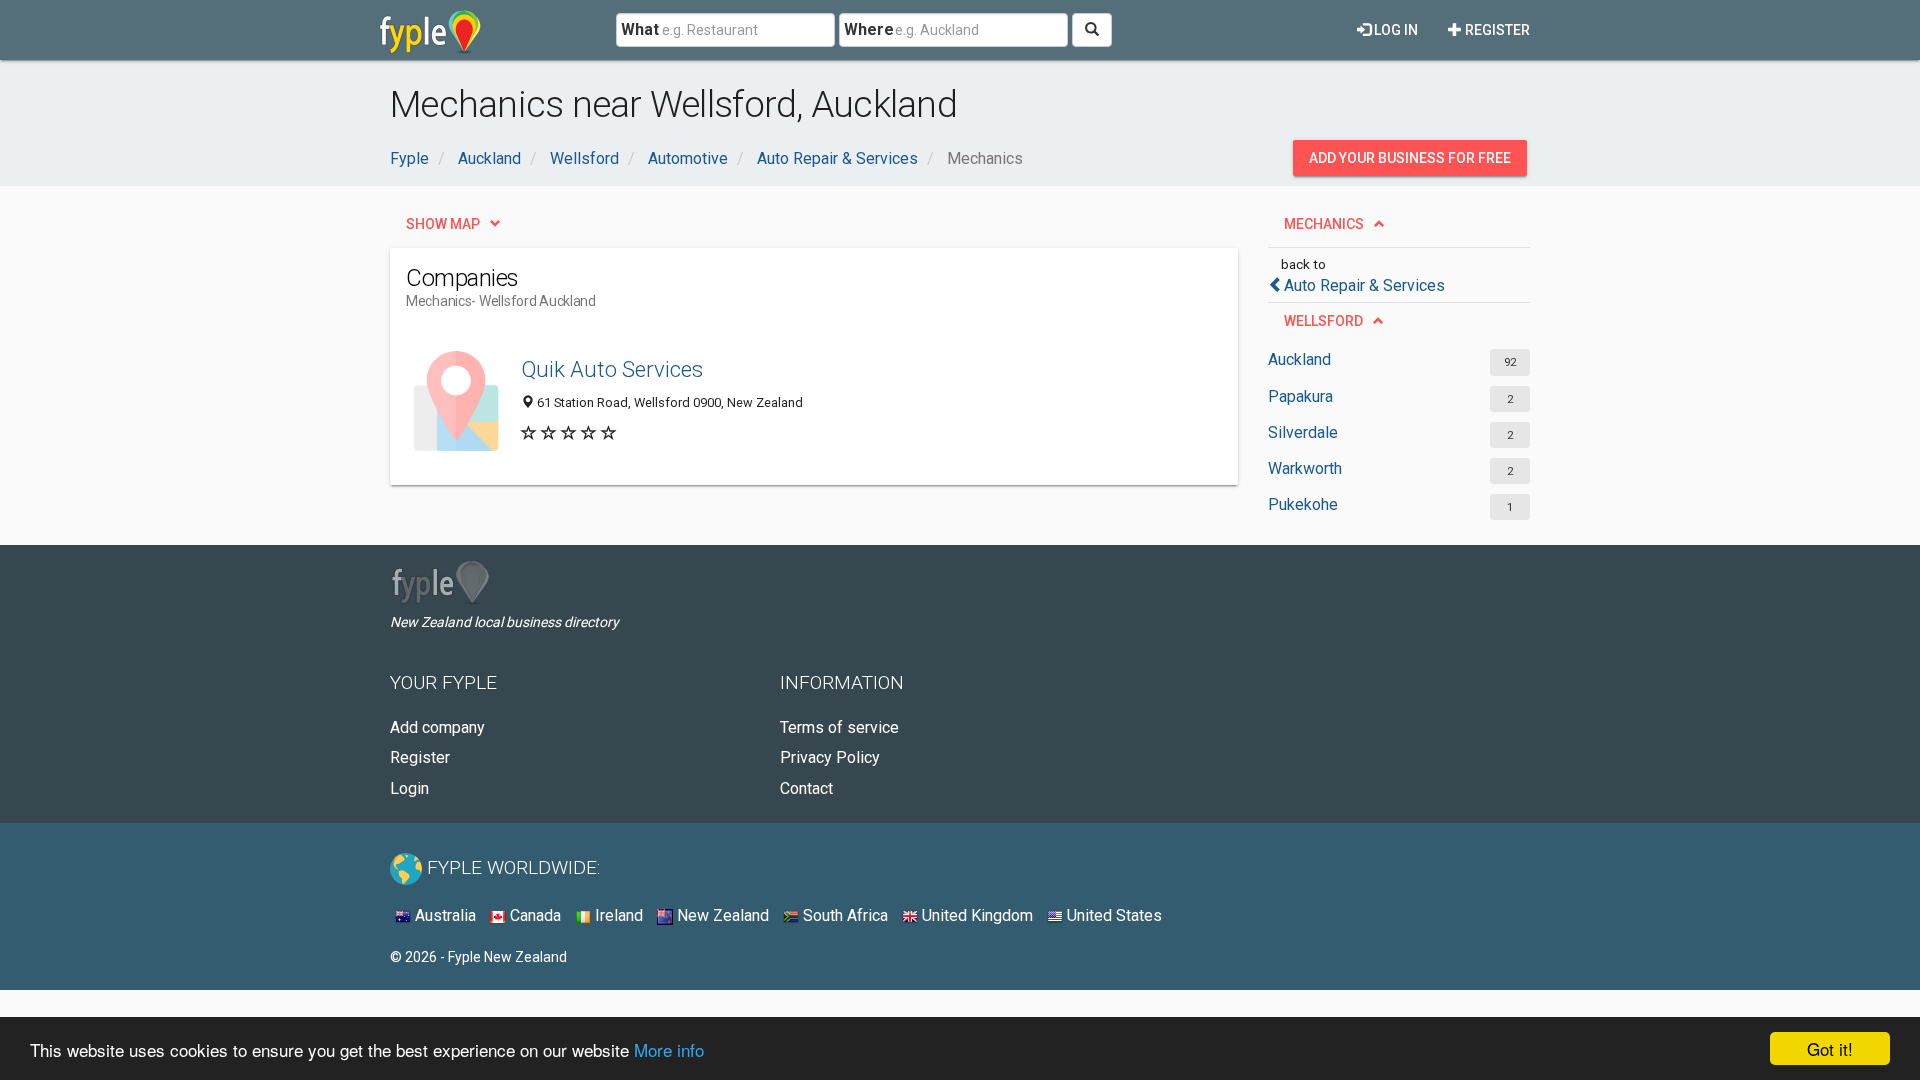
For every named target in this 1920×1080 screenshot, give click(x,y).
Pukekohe (1303, 504)
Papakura (1300, 396)
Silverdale (1303, 432)
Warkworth (1305, 468)
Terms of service (839, 727)
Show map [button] (443, 224)
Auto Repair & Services (1364, 285)
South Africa (843, 915)
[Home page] (430, 30)
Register (1496, 30)
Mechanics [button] (1324, 224)
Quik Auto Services (612, 369)
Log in (1394, 30)
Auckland (1299, 359)
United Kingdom (975, 915)
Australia (443, 915)
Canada (533, 915)
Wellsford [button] (1323, 321)
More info (669, 1049)
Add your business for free (1410, 158)
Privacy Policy (830, 757)
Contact (806, 788)
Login (409, 788)
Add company (437, 727)
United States (1112, 915)
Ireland (617, 915)
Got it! (1830, 1048)
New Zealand (721, 915)
